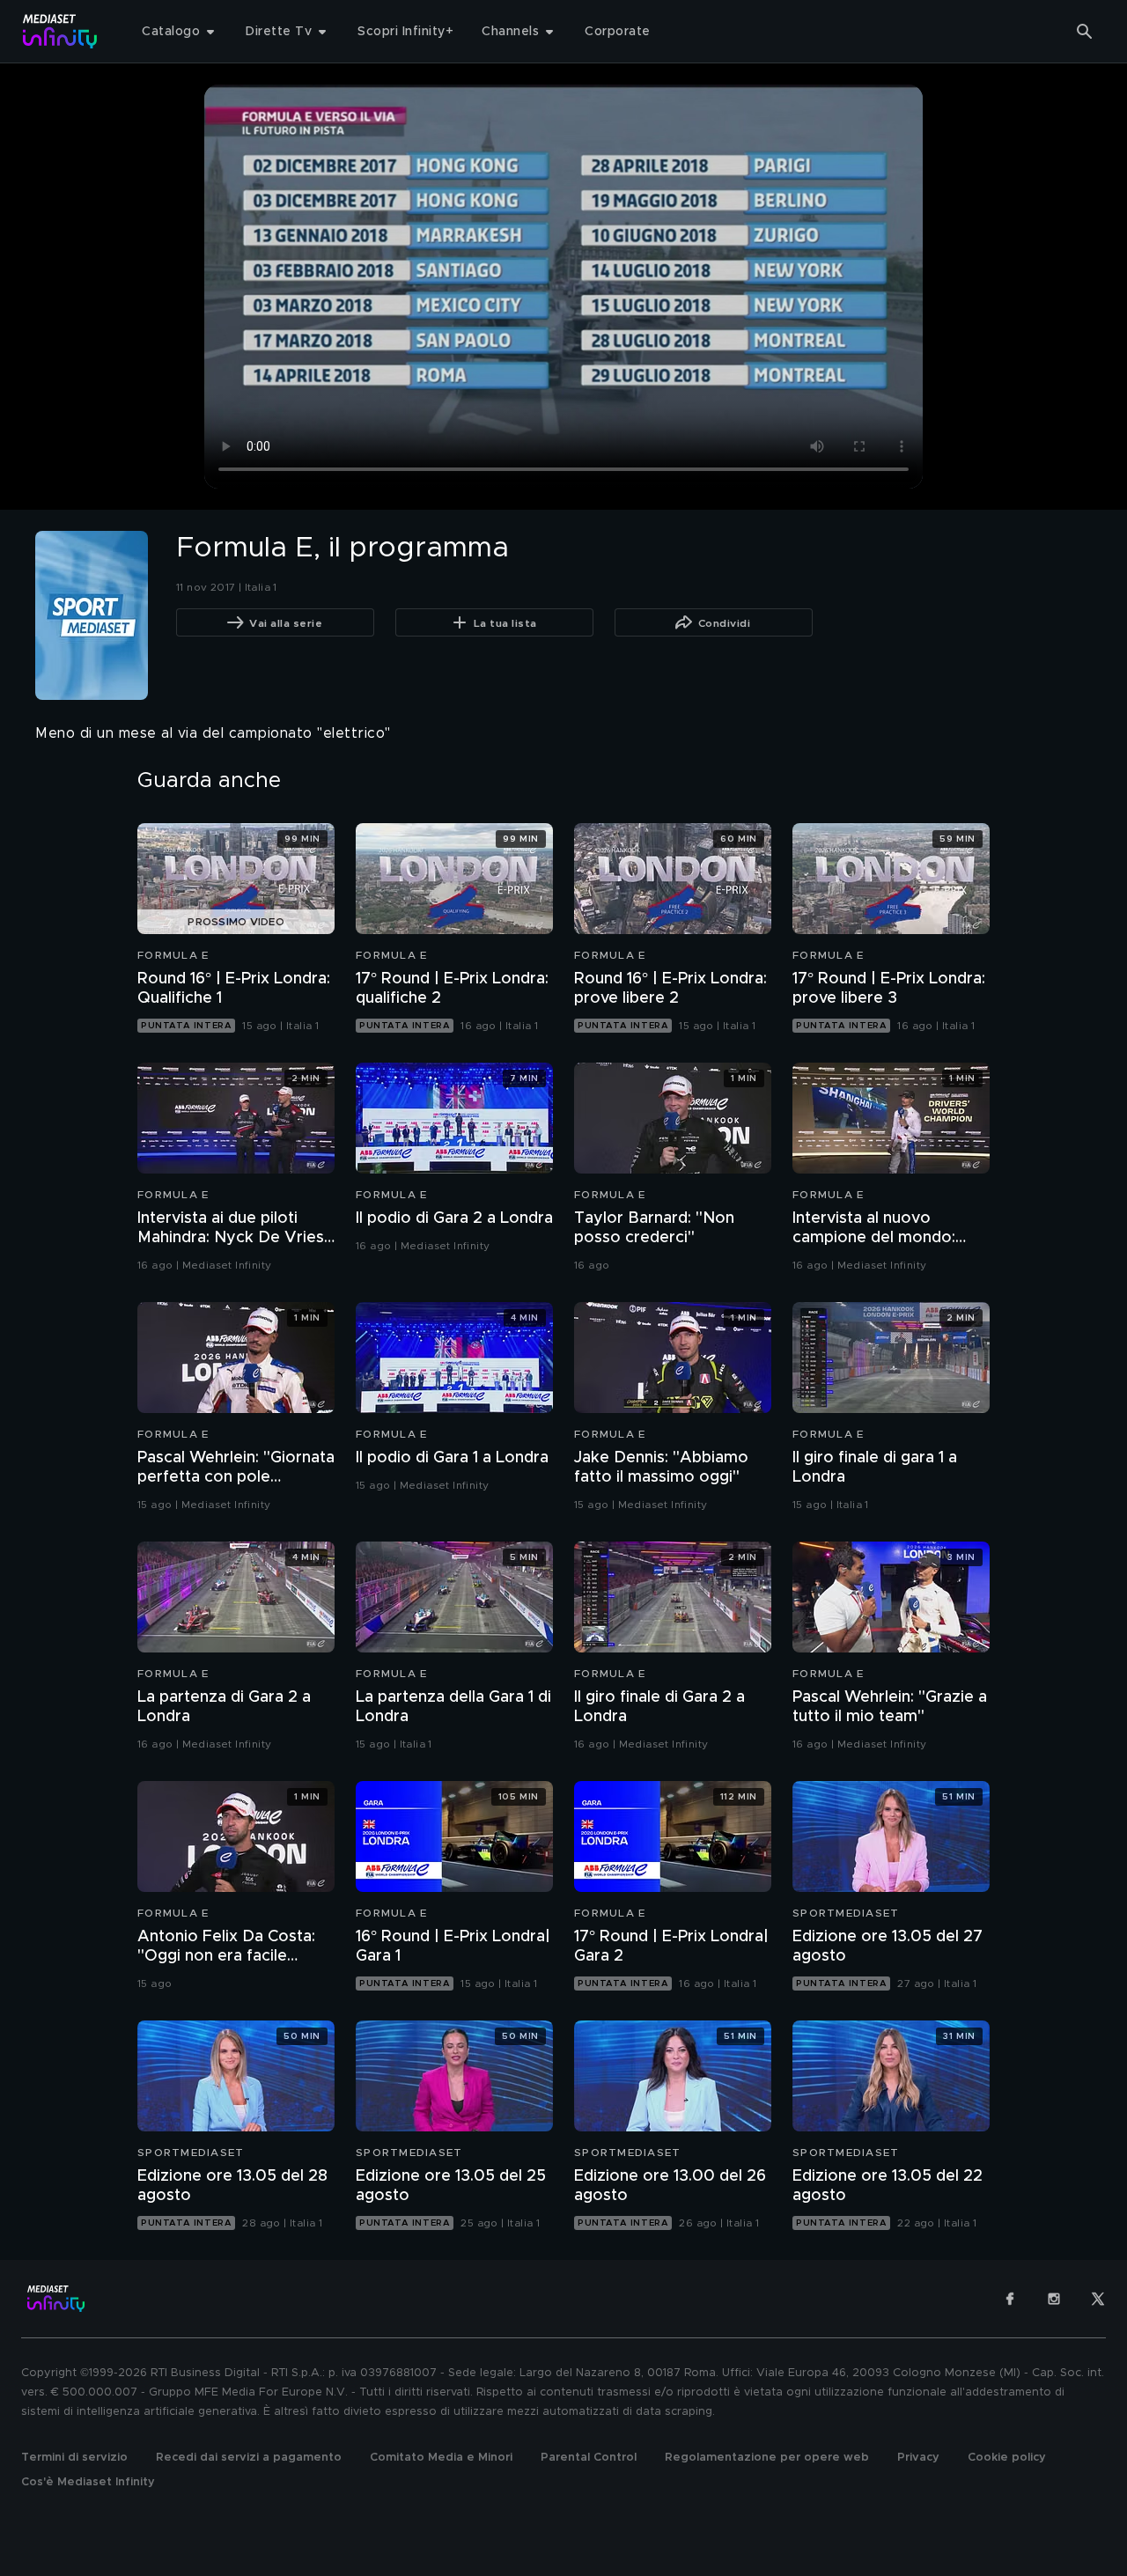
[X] (1098, 2299)
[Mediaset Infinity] (60, 31)
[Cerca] (1085, 32)
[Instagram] (1054, 2299)
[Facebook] (1010, 2299)
